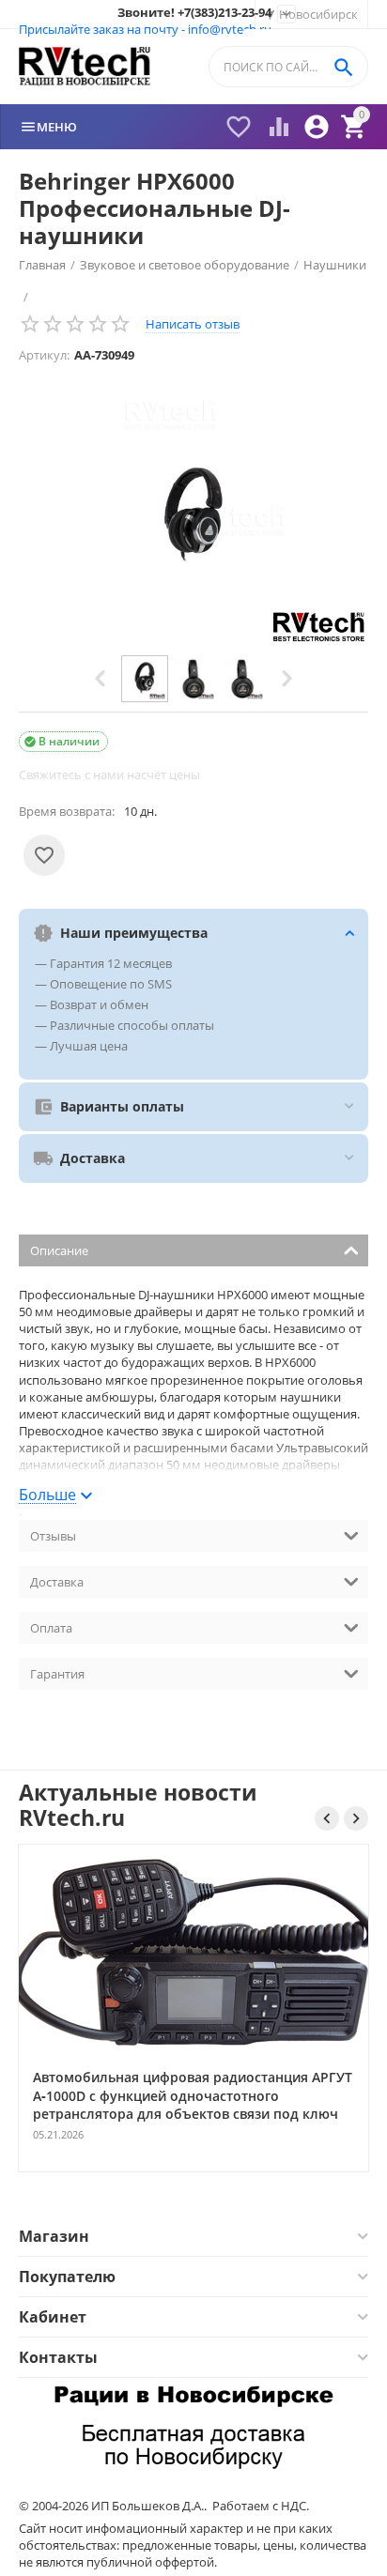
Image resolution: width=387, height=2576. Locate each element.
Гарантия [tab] (57, 1674)
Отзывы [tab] (53, 1536)
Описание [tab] (59, 1250)
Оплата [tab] (51, 1628)
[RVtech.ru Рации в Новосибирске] (85, 67)
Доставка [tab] (57, 1582)
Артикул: (44, 355)
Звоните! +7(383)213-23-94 (194, 13)
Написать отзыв (193, 324)
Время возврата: (67, 811)
